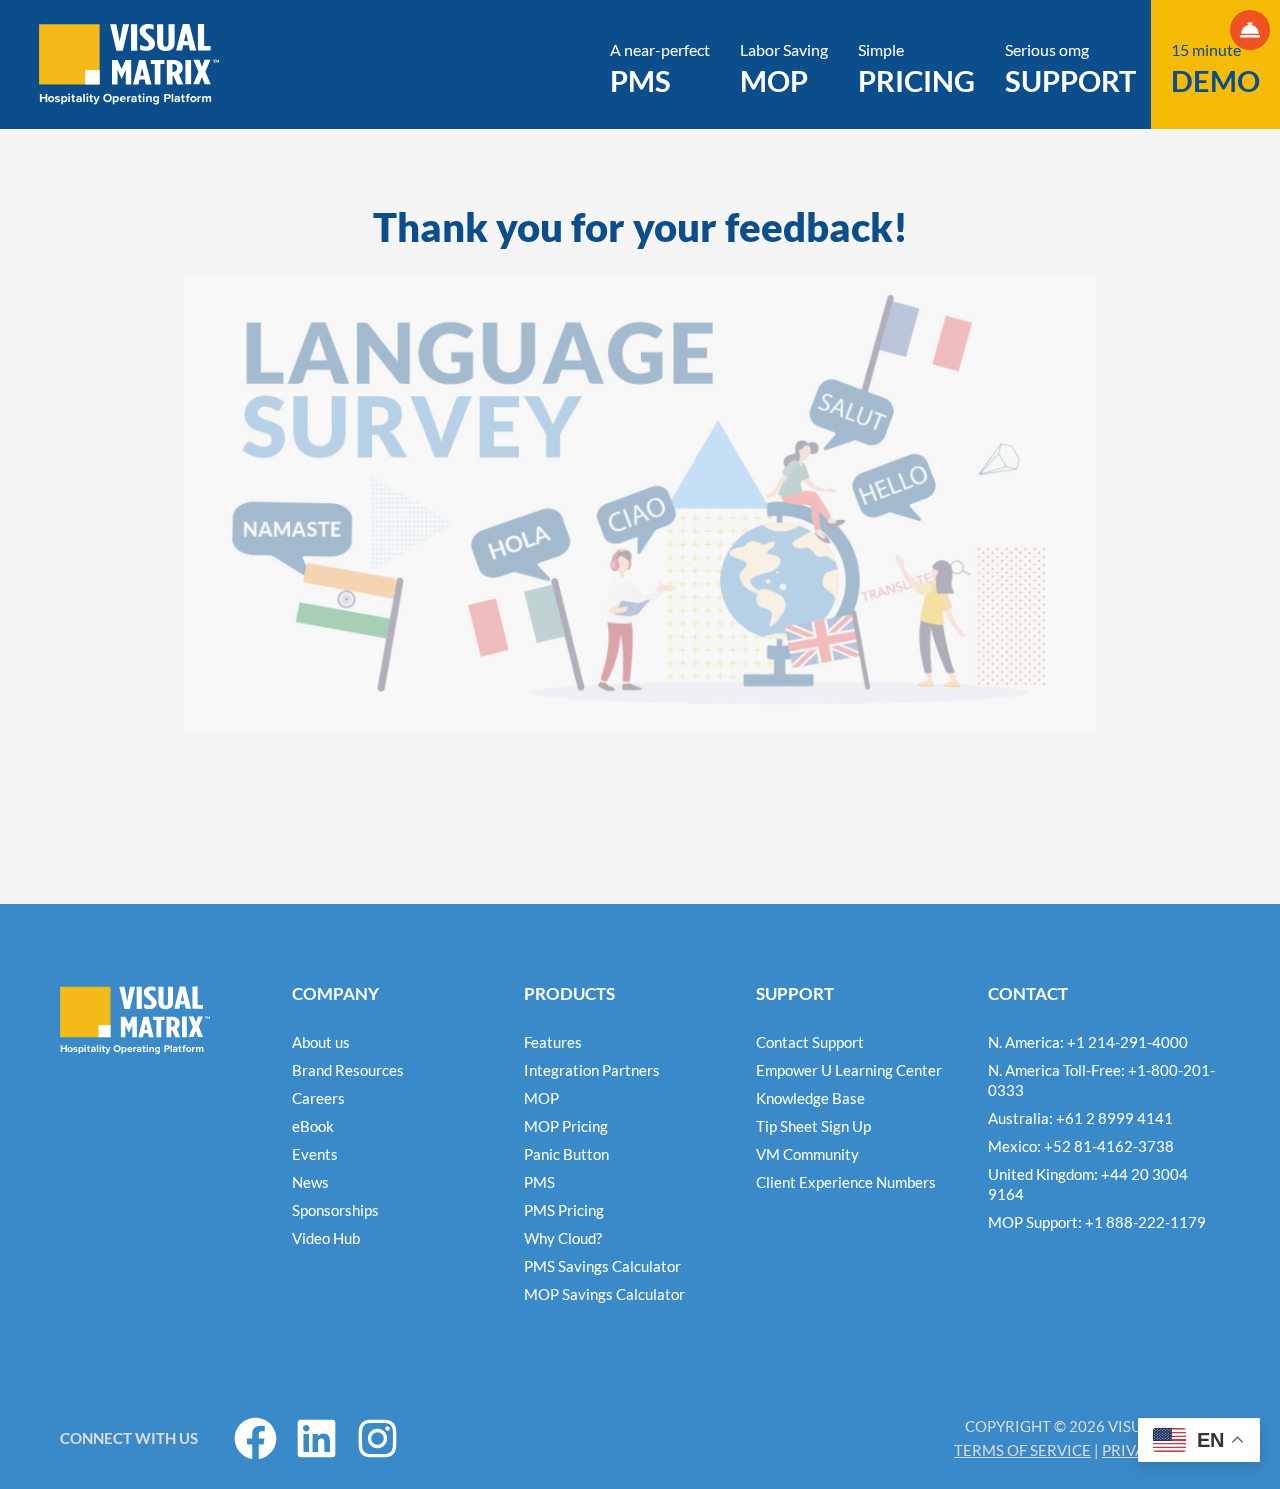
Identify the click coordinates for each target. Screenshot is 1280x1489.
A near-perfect (660, 69)
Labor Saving (784, 69)
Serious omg (1070, 69)
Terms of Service (1022, 1450)
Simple (916, 69)
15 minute (1215, 69)
